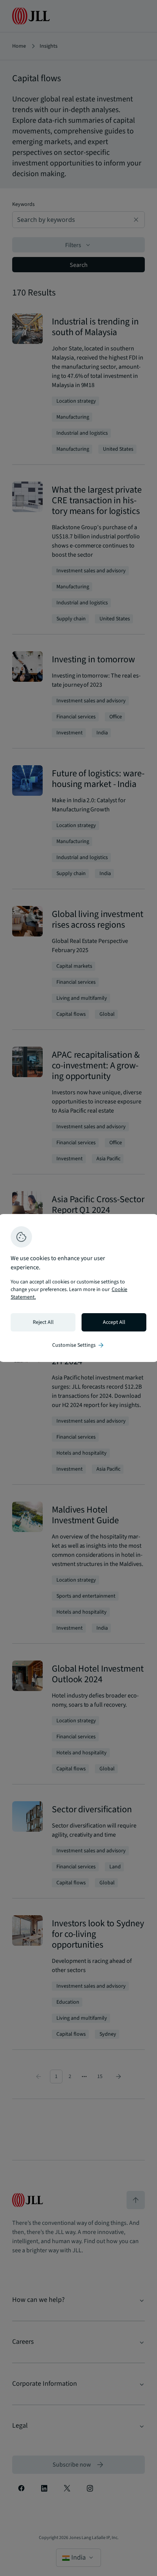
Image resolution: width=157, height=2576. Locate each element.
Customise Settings (78, 1345)
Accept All (114, 1322)
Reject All (43, 1322)
